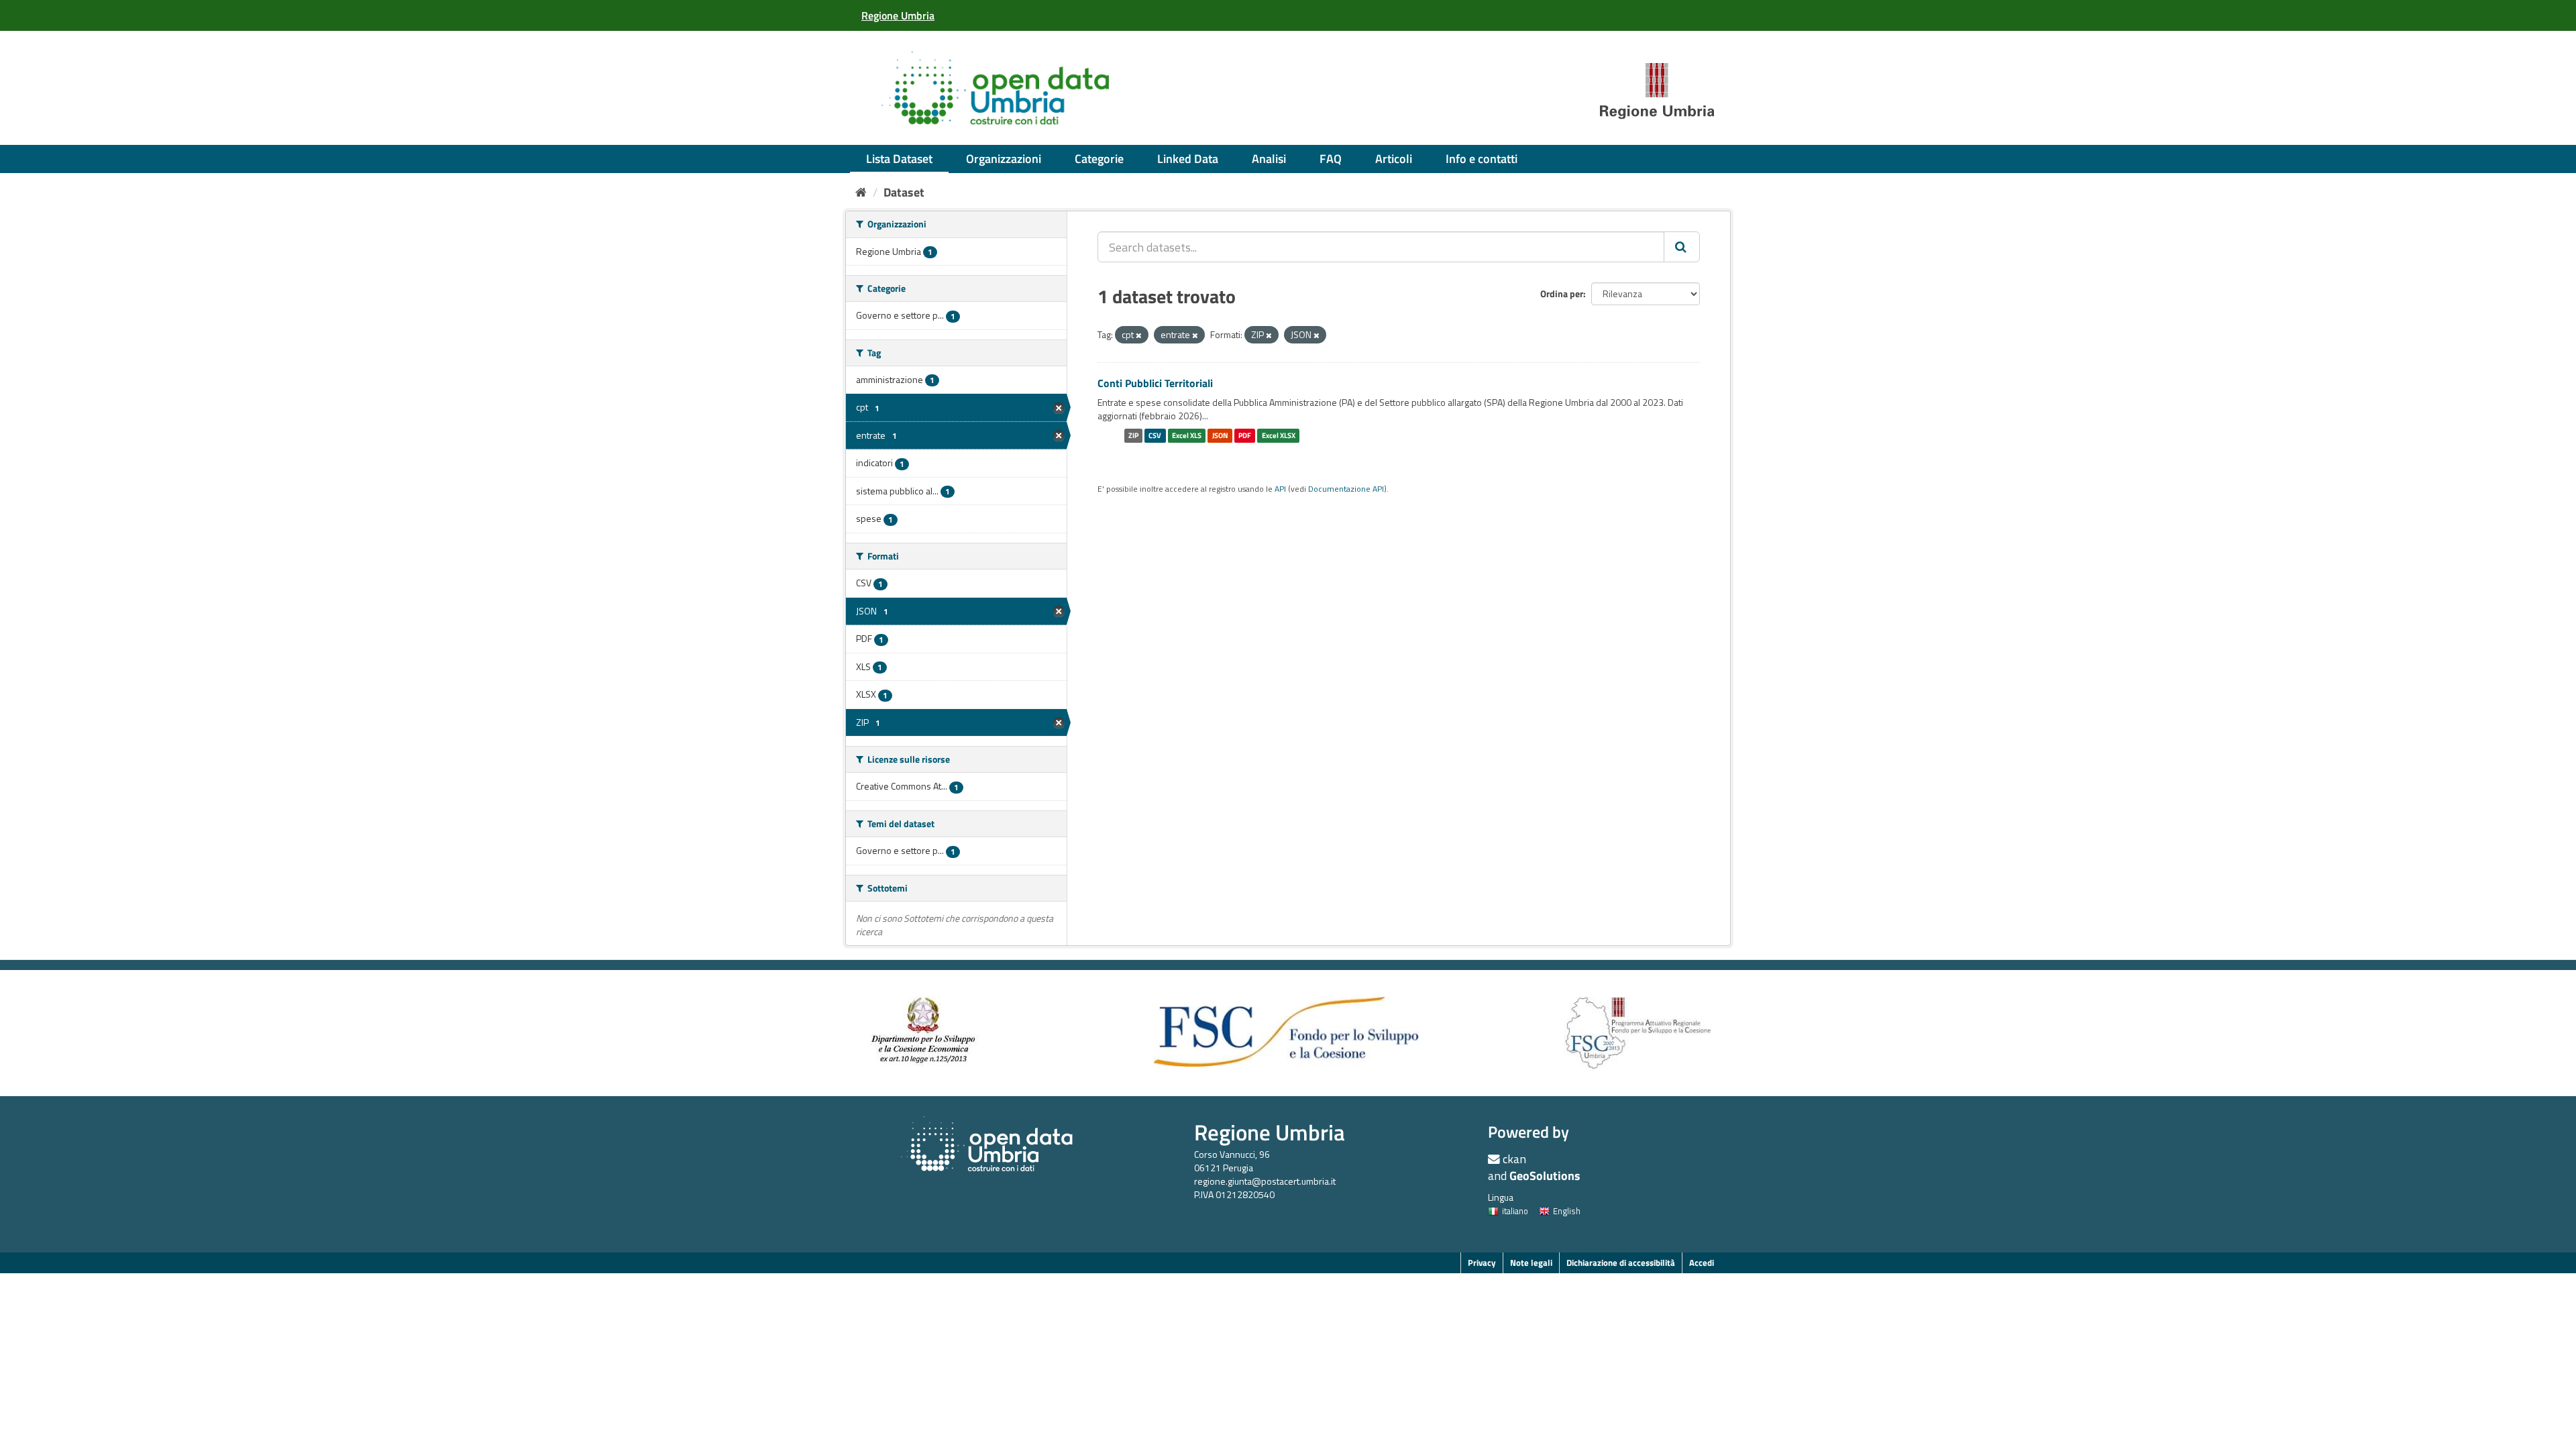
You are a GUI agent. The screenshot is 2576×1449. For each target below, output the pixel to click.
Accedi (1702, 1263)
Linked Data (1188, 159)
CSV (1155, 435)
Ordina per (1562, 293)
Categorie (1099, 159)
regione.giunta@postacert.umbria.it (1265, 1181)
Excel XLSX (1279, 435)
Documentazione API (1346, 489)
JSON (1220, 435)
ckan (1514, 1159)
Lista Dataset (899, 159)
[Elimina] (1139, 335)
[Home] (861, 192)
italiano (1515, 1211)
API (1280, 489)
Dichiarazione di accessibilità (1621, 1263)
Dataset (904, 192)
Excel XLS (1187, 435)
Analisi (1269, 159)
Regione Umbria (1270, 1132)
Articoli (1394, 159)
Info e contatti (1482, 159)
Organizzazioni (1004, 159)
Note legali (1531, 1263)
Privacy (1482, 1263)
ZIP (1133, 435)
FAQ (1331, 159)
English (1567, 1211)
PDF (1245, 435)
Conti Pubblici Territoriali (1155, 383)
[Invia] (1682, 247)
